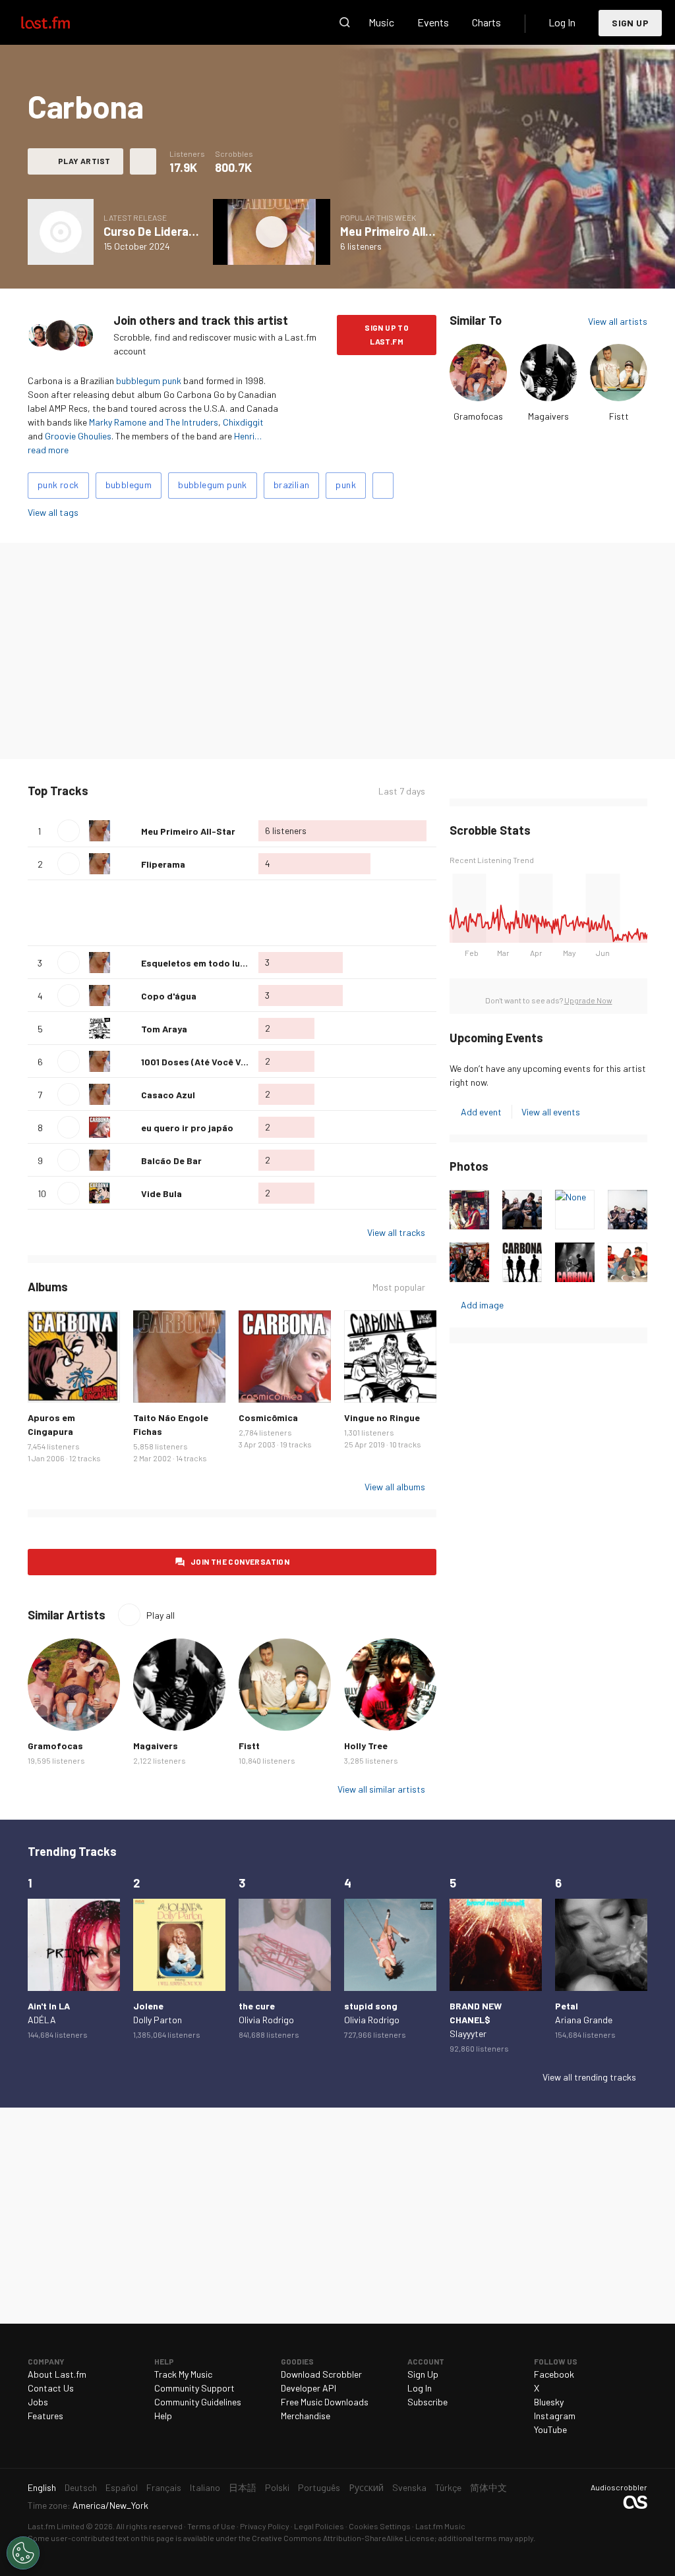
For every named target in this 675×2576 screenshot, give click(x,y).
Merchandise (306, 2416)
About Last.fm (57, 2374)
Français (164, 2487)
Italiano (205, 2487)
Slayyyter (468, 2033)
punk (346, 485)
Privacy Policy (265, 2526)
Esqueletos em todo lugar (198, 963)
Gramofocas (478, 416)
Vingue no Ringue (382, 1417)
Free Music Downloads (325, 2402)
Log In (562, 22)
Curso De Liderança (156, 231)
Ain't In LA (49, 2006)
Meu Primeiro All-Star (397, 231)
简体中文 (488, 2487)
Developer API (308, 2388)
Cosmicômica (268, 1417)
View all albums (395, 1487)
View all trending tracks (589, 2077)
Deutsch (81, 2487)
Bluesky (549, 2402)
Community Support (194, 2388)
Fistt (619, 416)
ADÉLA (42, 2020)
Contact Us (51, 2388)
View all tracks (396, 1232)
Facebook (554, 2374)
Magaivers (548, 416)
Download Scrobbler (321, 2374)
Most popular (399, 1287)
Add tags (383, 486)
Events (433, 22)
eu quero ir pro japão (187, 1128)
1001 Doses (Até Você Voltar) (203, 1062)
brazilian (292, 485)
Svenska (409, 2487)
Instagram (555, 2416)
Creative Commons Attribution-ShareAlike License (343, 2538)
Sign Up (630, 23)
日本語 (243, 2487)
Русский (366, 2487)
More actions (143, 161)
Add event (481, 1112)
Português (319, 2487)
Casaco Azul (168, 1095)
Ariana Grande (584, 2020)
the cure (257, 2006)
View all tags (53, 512)
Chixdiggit (243, 422)
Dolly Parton (158, 2020)
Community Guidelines (198, 2402)
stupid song (371, 2006)
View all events (551, 1112)
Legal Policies (319, 2526)
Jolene (148, 2006)
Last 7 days (402, 791)
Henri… (248, 436)
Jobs (38, 2402)
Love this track (126, 831)
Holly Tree (366, 1746)
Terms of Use (211, 2526)
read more (48, 450)
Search (345, 22)
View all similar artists (381, 1789)
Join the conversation (240, 1561)
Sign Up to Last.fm (387, 334)
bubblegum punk (149, 380)
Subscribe (427, 2402)
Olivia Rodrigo (266, 2020)
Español (122, 2487)
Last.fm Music (440, 2526)
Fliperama (163, 864)
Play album (61, 232)
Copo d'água (169, 996)
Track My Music (183, 2374)
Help (163, 2416)
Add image (482, 1305)
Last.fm (61, 22)
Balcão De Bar (171, 1161)
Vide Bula (161, 1193)
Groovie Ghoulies (78, 436)
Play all (143, 791)
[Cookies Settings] (23, 2553)
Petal (567, 2006)
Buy (45, 1386)
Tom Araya (164, 1029)
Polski (277, 2487)
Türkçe (448, 2487)
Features (45, 2416)
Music (381, 22)
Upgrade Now (588, 1000)
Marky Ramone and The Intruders (154, 422)
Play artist (84, 161)
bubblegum (129, 485)
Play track (69, 831)
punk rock (58, 485)
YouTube (550, 2429)
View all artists (618, 321)
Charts (486, 22)
